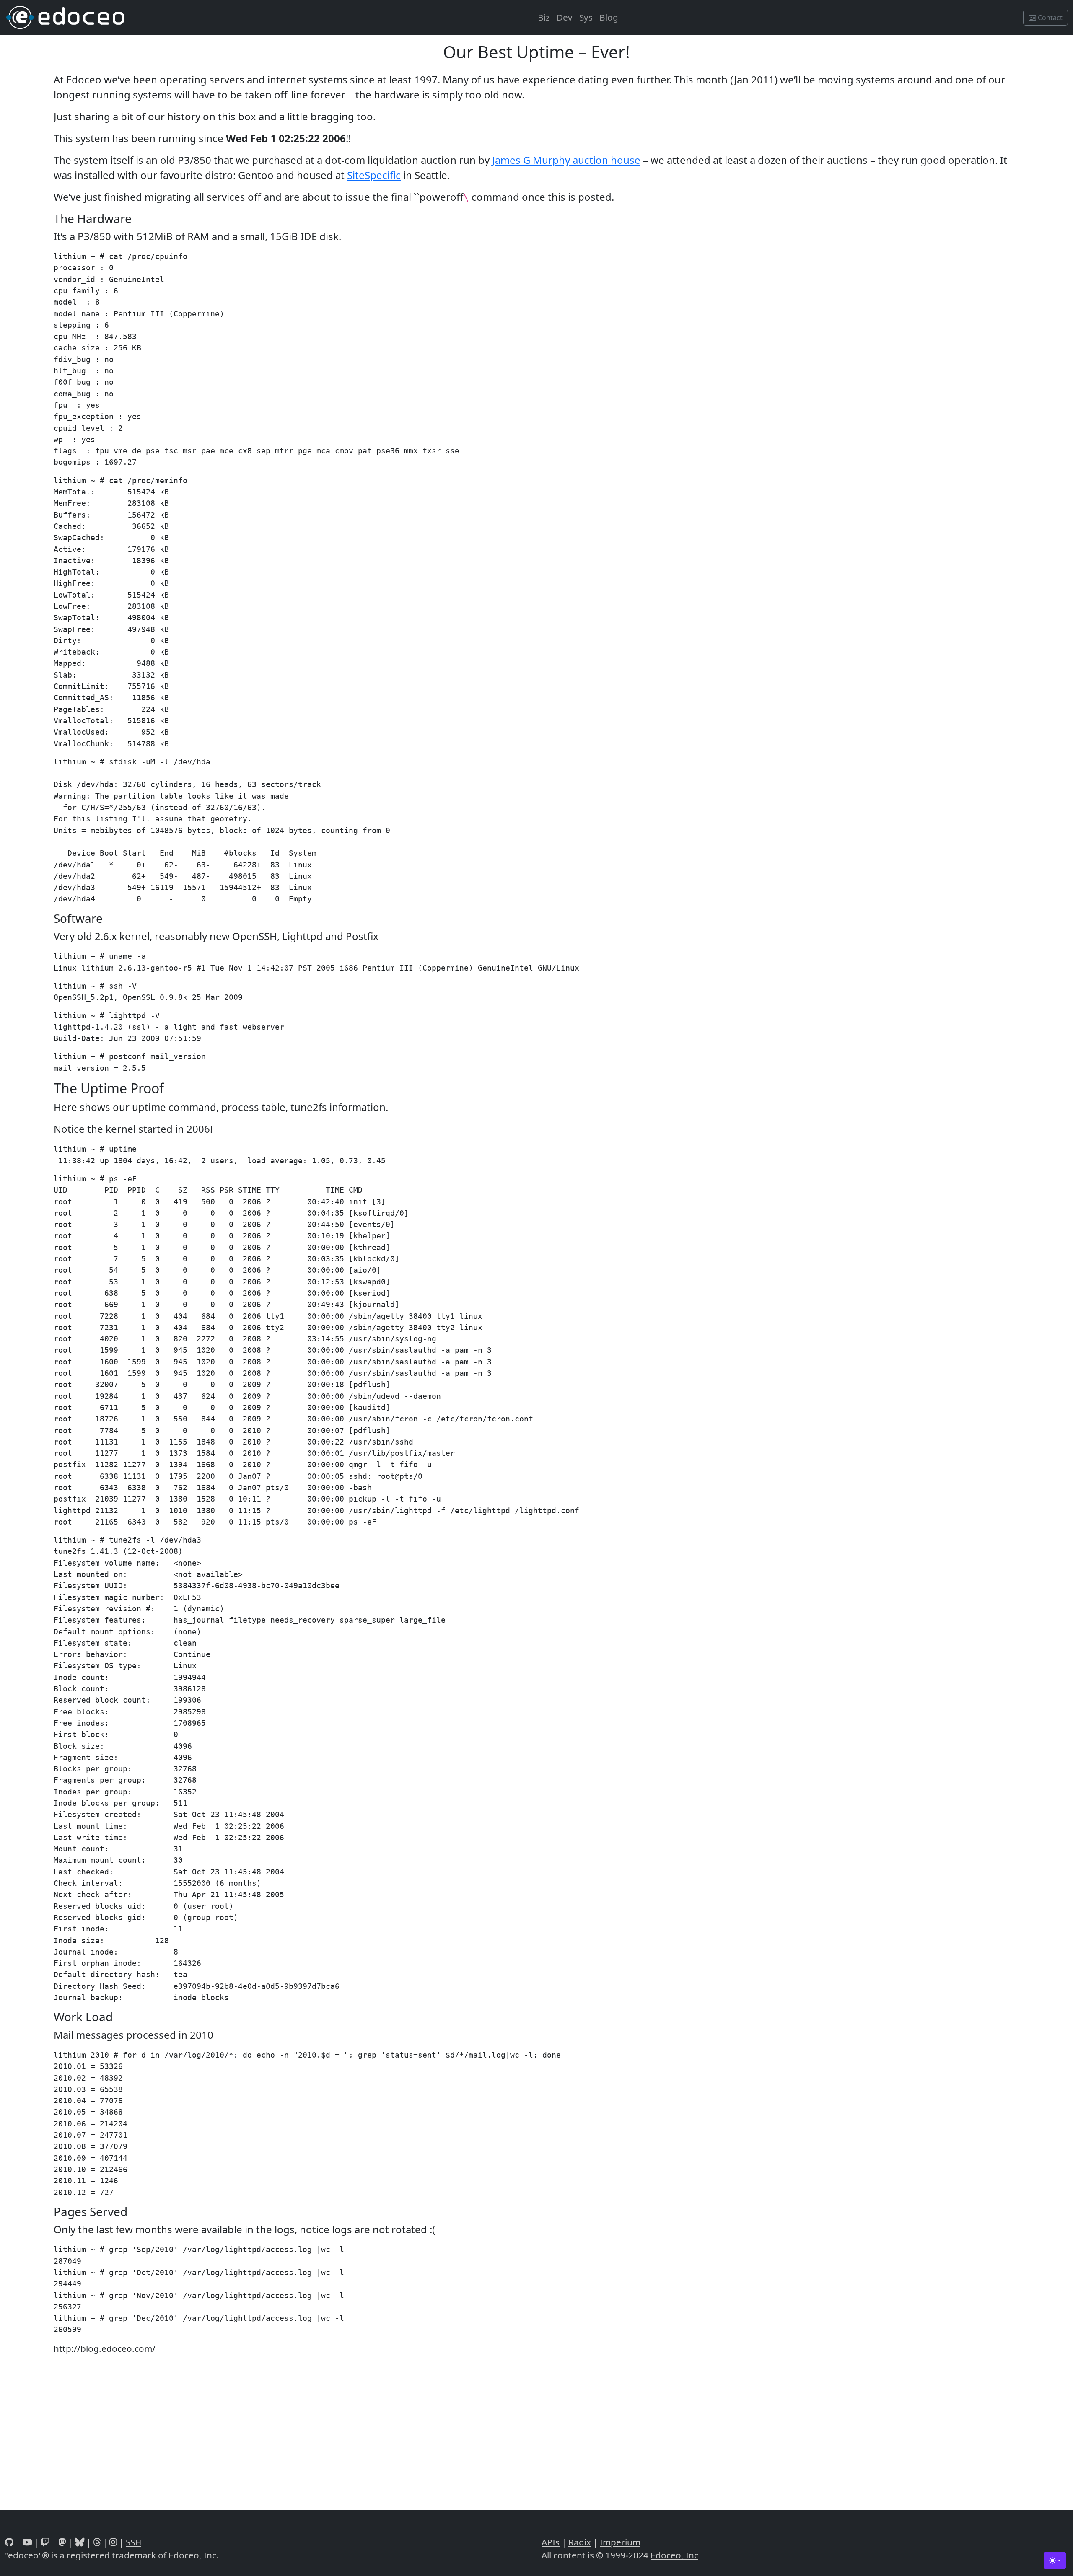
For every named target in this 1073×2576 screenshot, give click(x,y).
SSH (133, 2542)
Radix (580, 2542)
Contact (1049, 18)
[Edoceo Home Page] (65, 17)
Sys (586, 17)
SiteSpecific (374, 175)
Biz (544, 17)
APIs (551, 2542)
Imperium (620, 2542)
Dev (565, 17)
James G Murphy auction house (566, 160)
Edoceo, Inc (674, 2555)
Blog (609, 17)
